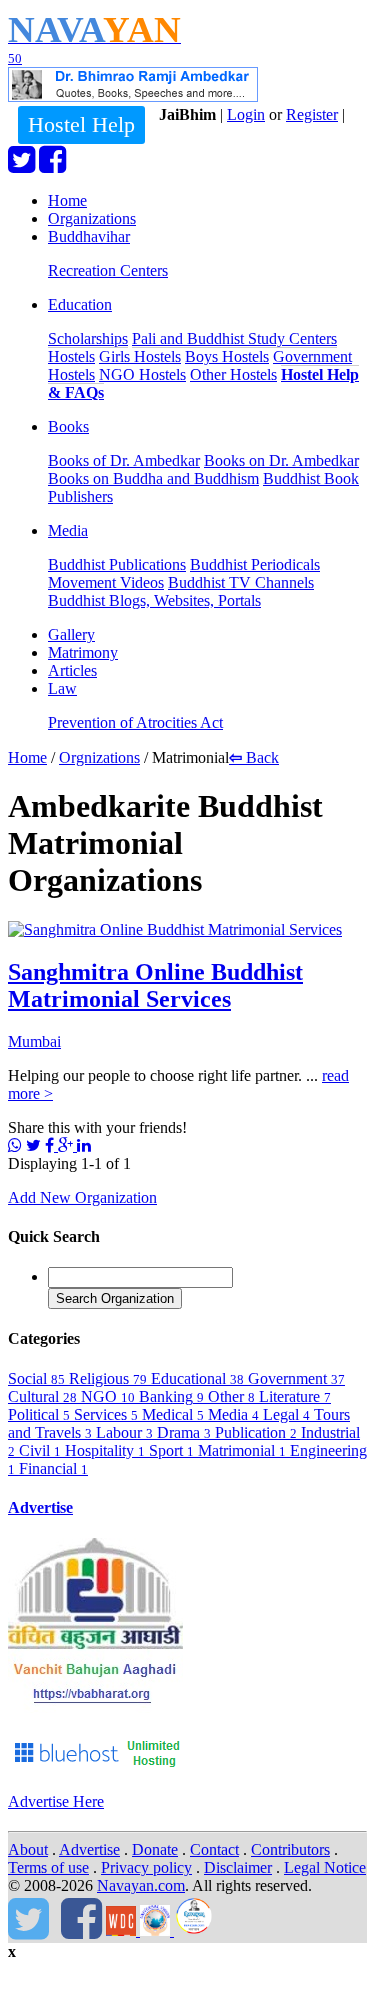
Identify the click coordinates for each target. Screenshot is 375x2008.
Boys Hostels (227, 356)
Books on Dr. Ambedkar (281, 460)
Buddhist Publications (117, 564)
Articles (72, 670)
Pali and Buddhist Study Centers (234, 338)
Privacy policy (146, 1867)
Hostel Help (81, 124)
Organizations (92, 218)
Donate (155, 1849)
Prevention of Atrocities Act (135, 722)
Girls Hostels (140, 356)
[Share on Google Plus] (67, 1145)
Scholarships (88, 338)
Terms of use (48, 1867)
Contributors (290, 1849)
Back (254, 757)
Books (68, 426)
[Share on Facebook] (51, 1145)
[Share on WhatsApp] (15, 1145)
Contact (214, 1849)
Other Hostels (233, 374)
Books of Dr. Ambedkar (124, 460)
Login (246, 114)
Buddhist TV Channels (241, 582)
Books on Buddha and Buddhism (153, 478)
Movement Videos (106, 582)
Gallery (71, 634)
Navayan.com (141, 1885)
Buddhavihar (89, 236)
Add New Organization (82, 1197)
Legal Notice (325, 1867)
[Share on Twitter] (33, 1145)
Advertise (40, 1507)
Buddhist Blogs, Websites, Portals (154, 600)
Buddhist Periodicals (255, 564)
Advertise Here (56, 1801)
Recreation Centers (108, 270)
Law (62, 688)
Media (68, 530)
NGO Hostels (142, 374)
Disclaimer (238, 1867)
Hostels (71, 356)
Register (312, 114)
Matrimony (83, 652)
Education (80, 304)
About (28, 1849)
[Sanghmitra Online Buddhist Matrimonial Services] (175, 929)
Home (67, 200)
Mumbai (34, 1041)
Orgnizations (99, 757)
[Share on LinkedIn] (84, 1145)
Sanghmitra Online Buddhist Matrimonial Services (155, 985)
